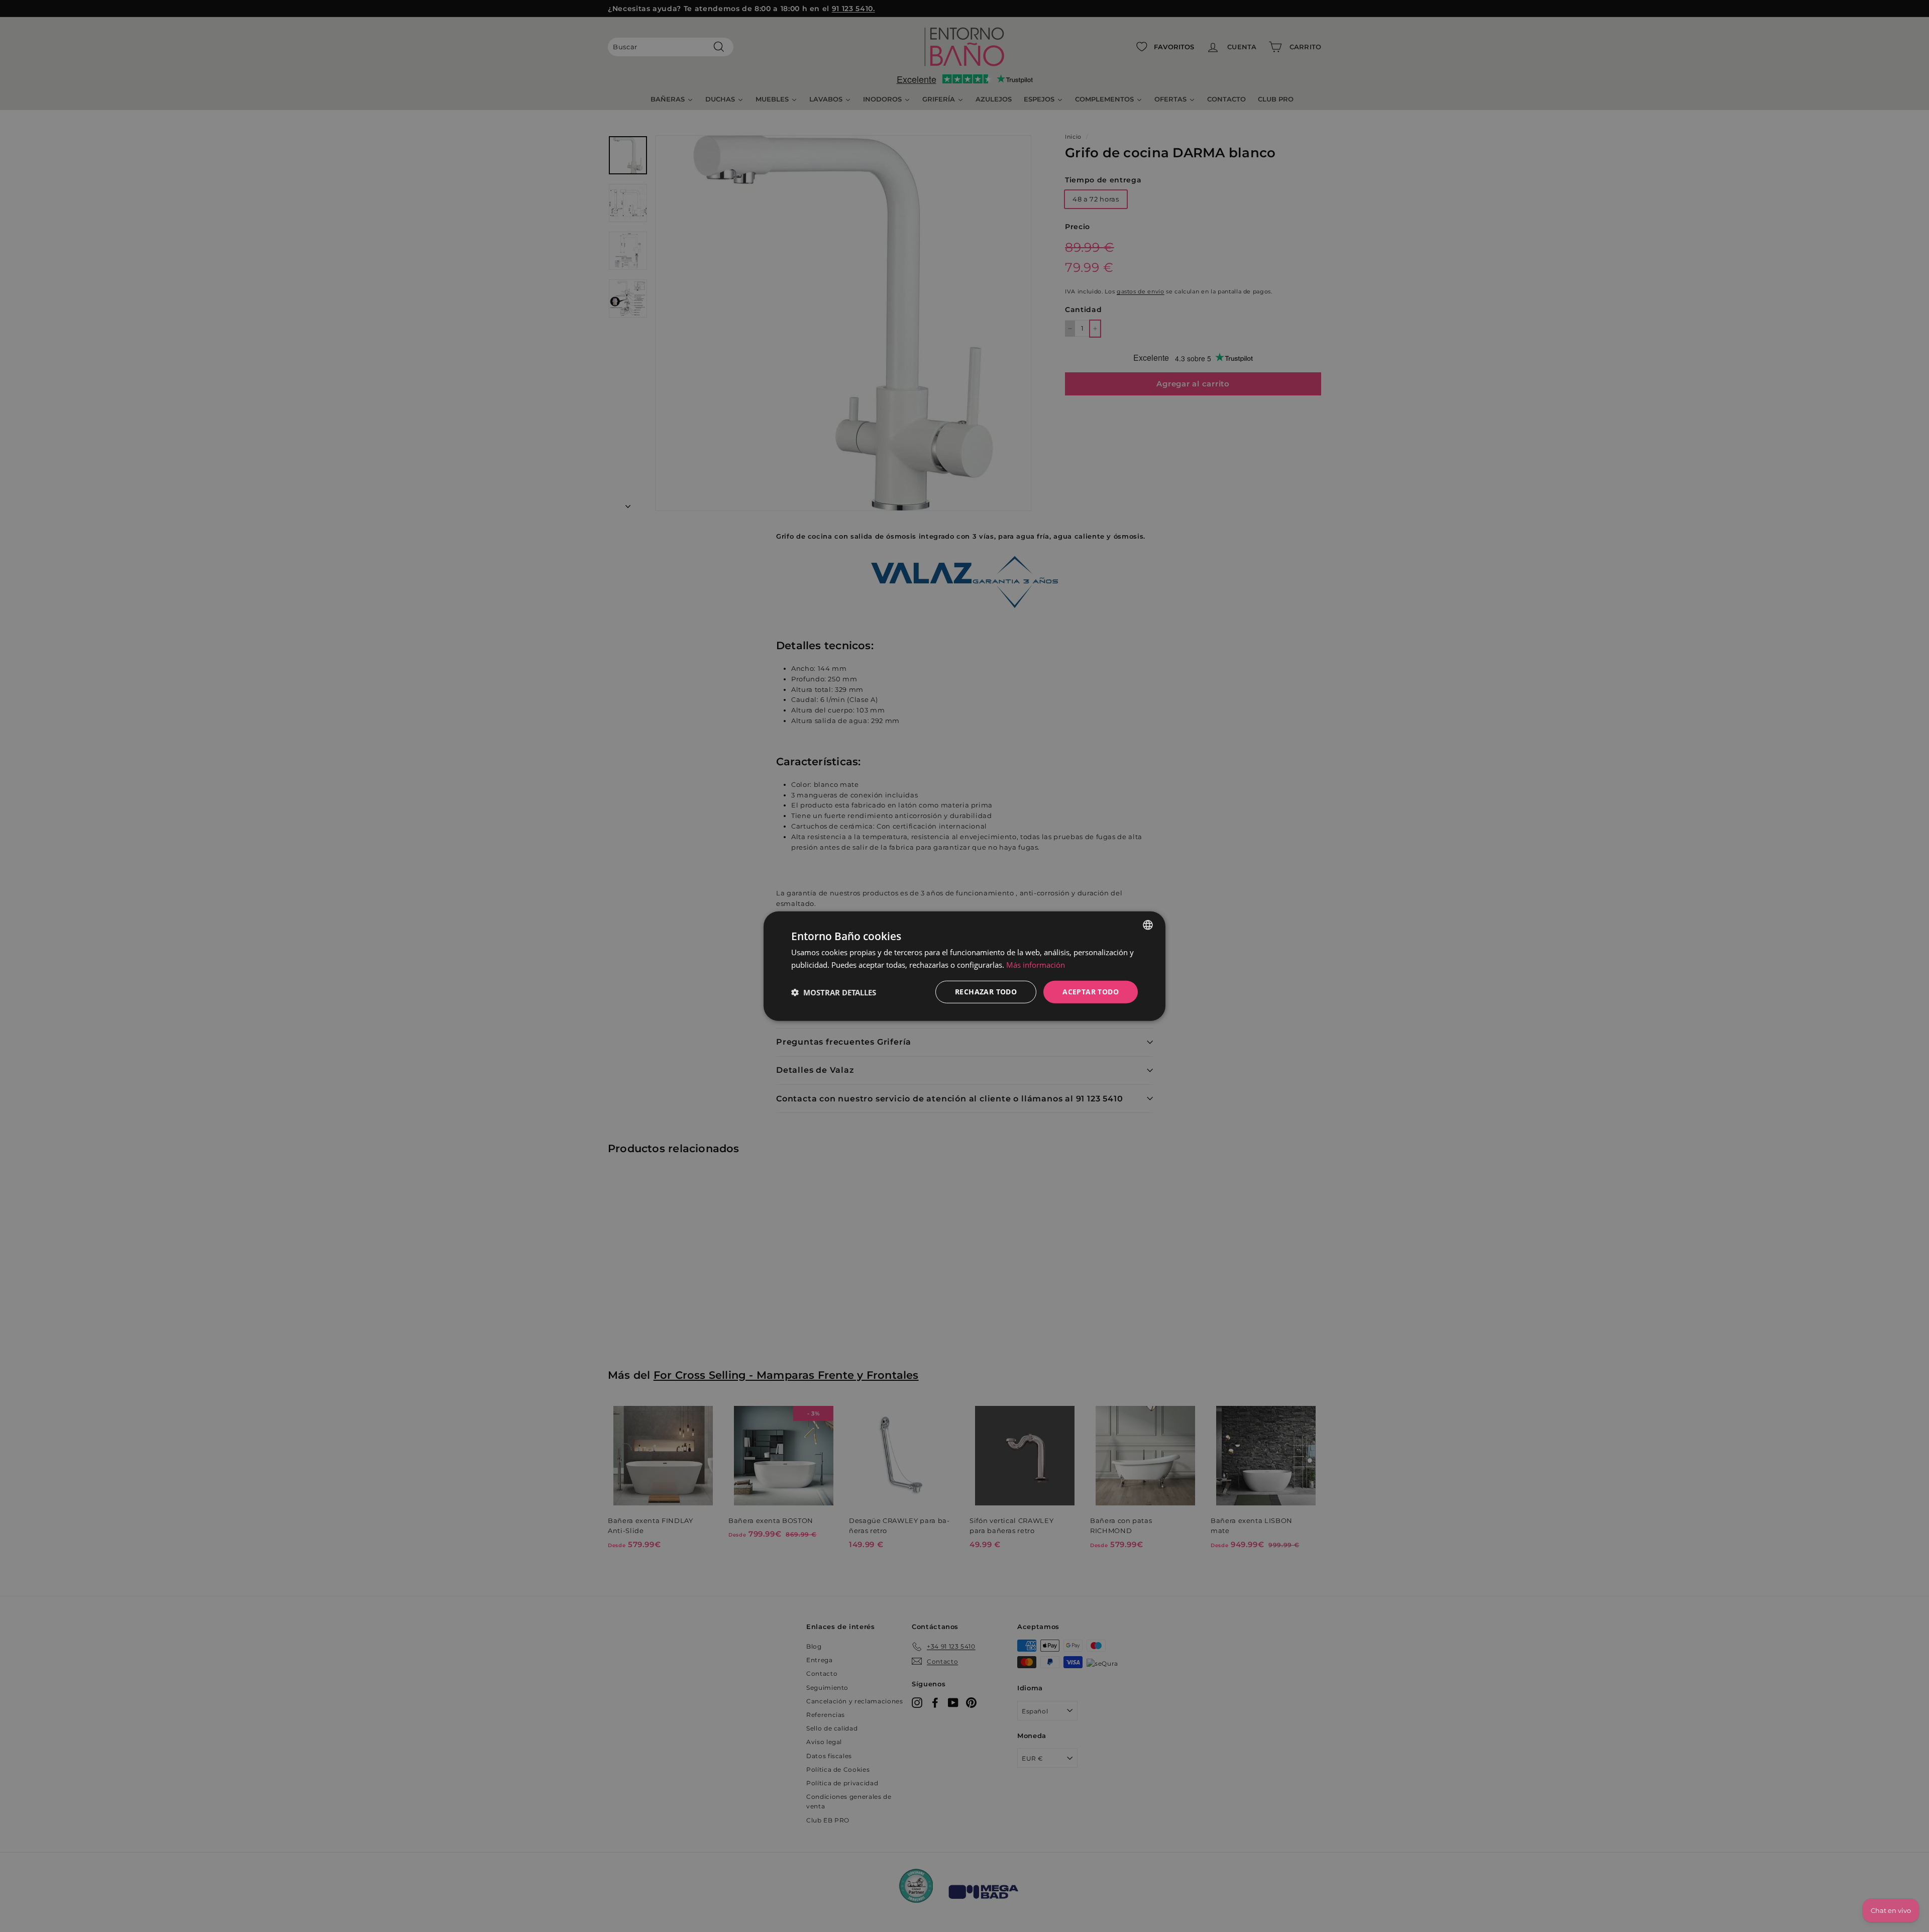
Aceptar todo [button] (1091, 992)
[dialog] (964, 966)
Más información (1036, 964)
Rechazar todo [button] (986, 992)
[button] (834, 992)
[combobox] (1148, 925)
